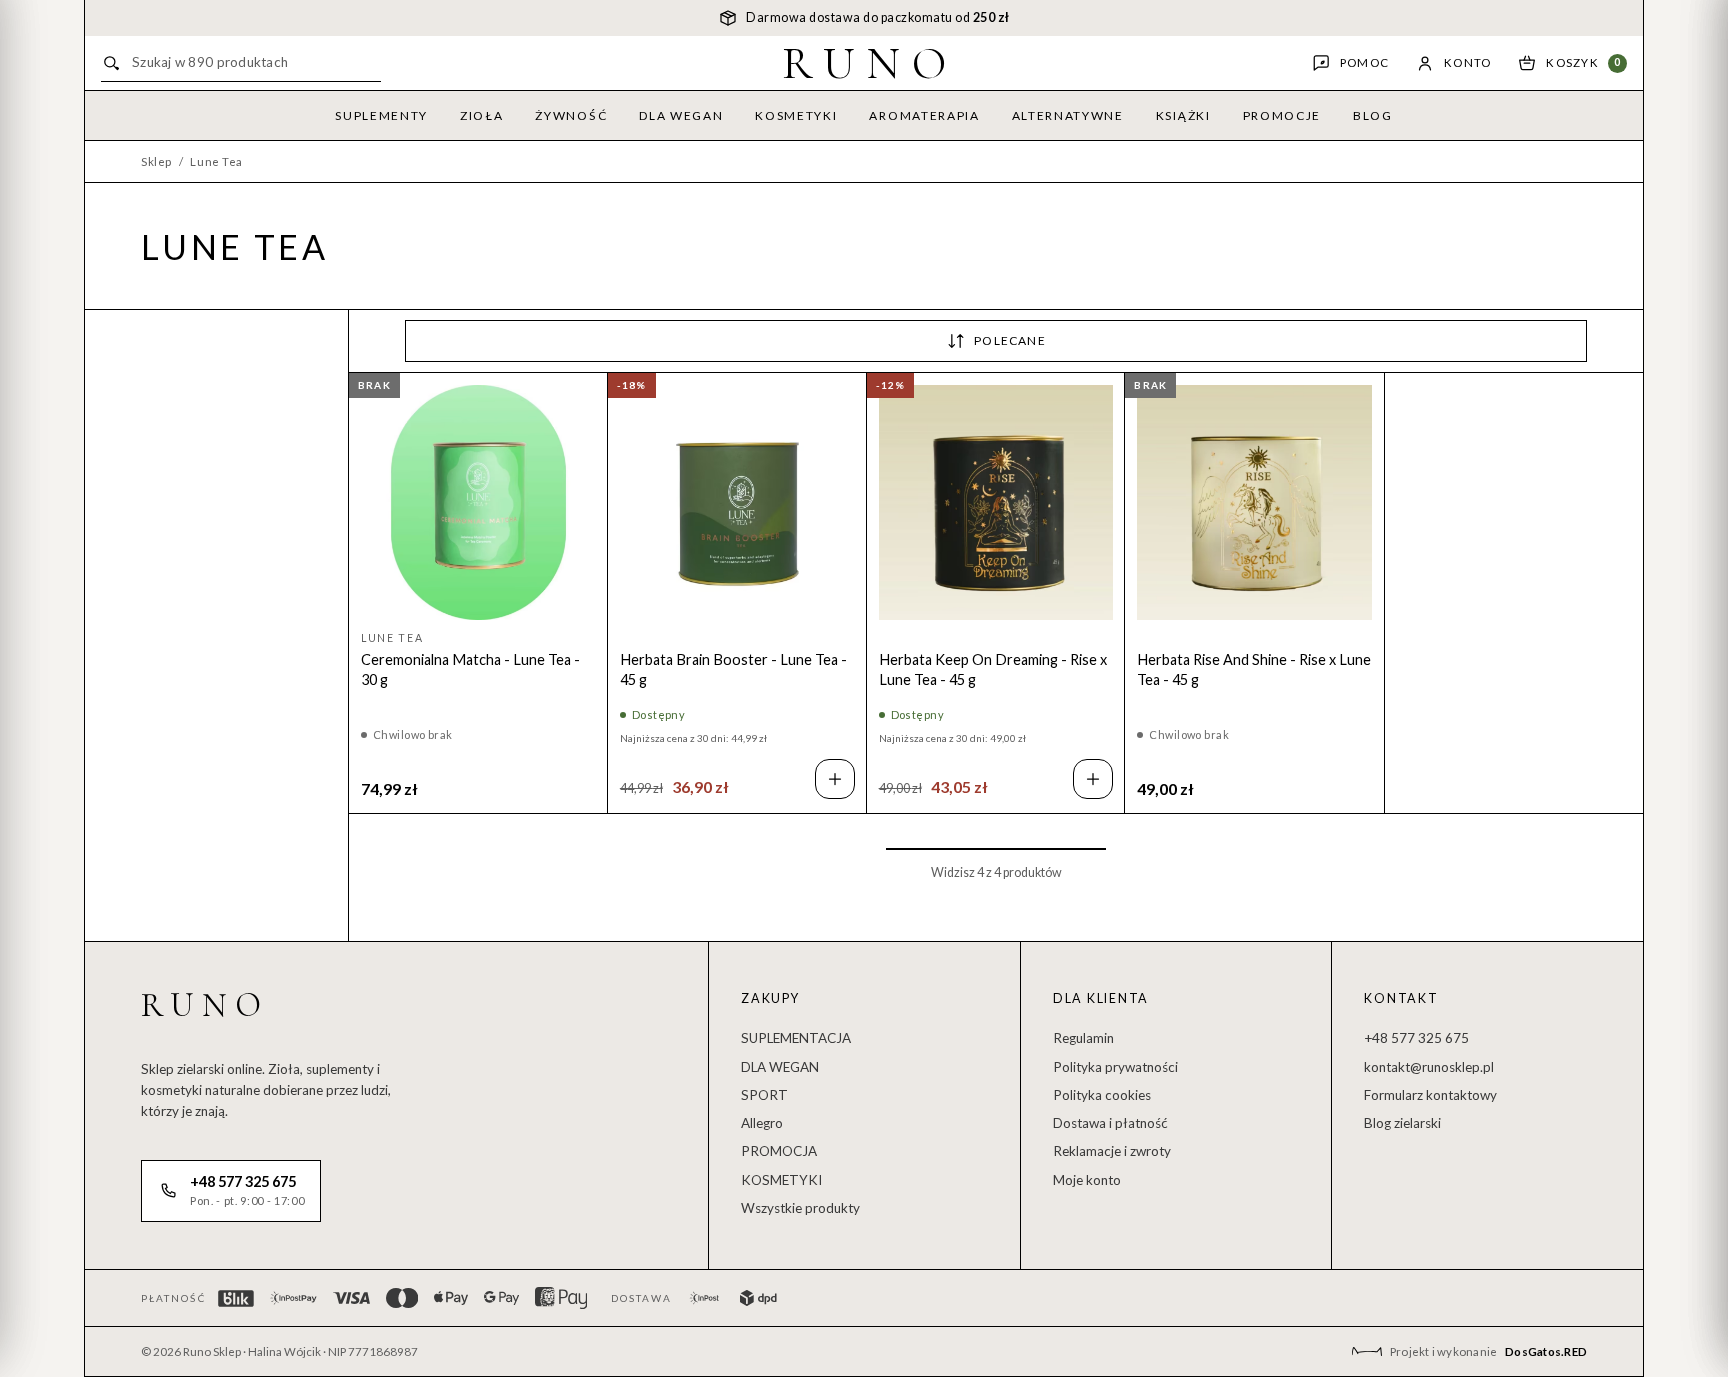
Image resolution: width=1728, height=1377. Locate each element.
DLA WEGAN (780, 1067)
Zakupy (770, 998)
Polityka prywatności (1115, 1067)
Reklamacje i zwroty (1112, 1151)
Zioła (481, 115)
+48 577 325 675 (1416, 1038)
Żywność (571, 115)
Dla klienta (1101, 998)
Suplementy (381, 115)
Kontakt (1401, 998)
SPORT (764, 1095)
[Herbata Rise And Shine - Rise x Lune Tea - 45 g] (1254, 502)
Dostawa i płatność (1110, 1123)
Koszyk (1583, 62)
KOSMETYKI (781, 1180)
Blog (1373, 115)
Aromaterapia (924, 115)
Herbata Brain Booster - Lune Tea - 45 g (733, 669)
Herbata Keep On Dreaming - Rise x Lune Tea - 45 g (993, 669)
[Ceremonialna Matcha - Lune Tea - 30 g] (478, 502)
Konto (1467, 62)
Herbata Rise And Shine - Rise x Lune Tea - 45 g (1254, 669)
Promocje (1282, 115)
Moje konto (1087, 1180)
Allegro (762, 1123)
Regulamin (1083, 1038)
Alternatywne (1068, 115)
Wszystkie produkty (800, 1208)
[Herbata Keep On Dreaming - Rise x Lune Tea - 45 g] (996, 502)
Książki (1183, 115)
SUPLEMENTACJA (796, 1038)
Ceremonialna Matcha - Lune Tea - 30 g (470, 669)
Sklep (156, 161)
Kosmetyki (796, 115)
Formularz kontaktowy (1430, 1095)
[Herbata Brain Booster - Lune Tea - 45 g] (737, 502)
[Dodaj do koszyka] (835, 779)
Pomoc (1364, 62)
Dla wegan (681, 115)
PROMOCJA (779, 1151)
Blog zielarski (1402, 1123)
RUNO (870, 63)
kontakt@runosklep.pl (1429, 1067)
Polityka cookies (1102, 1095)
